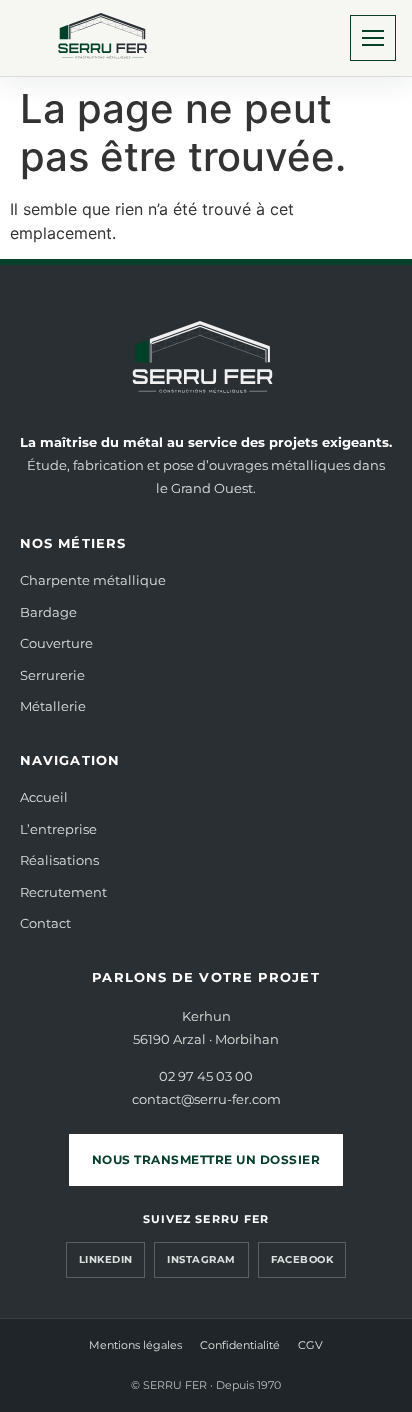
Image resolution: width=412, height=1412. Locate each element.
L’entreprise (58, 829)
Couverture (56, 643)
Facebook (302, 1259)
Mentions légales (135, 1345)
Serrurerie (52, 675)
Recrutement (63, 892)
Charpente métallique (93, 580)
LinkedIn (106, 1259)
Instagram (201, 1259)
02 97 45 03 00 (206, 1076)
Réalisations (59, 860)
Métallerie (53, 706)
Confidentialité (240, 1345)
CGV (310, 1345)
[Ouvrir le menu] (373, 38)
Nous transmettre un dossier (206, 1159)
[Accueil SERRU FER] (105, 38)
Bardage (48, 612)
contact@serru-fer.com (206, 1099)
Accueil (44, 797)
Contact (45, 923)
